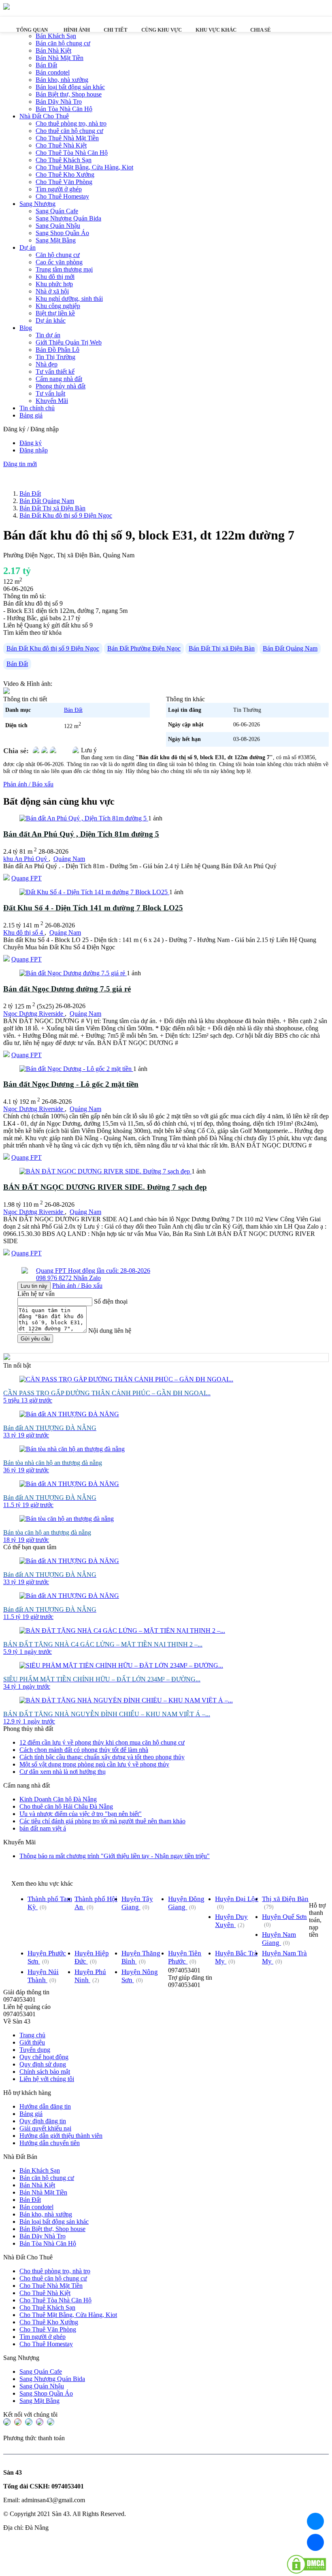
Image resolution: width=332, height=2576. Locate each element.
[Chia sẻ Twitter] (45, 751)
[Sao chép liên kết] (76, 751)
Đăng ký (31, 443)
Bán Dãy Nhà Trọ (59, 102)
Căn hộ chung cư (58, 255)
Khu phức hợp (54, 284)
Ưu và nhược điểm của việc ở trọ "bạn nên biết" (81, 1814)
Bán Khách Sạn (40, 2170)
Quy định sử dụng (43, 2064)
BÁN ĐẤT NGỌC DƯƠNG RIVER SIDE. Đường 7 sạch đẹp (105, 1187)
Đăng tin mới (20, 464)
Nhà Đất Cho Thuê (44, 116)
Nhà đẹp (47, 364)
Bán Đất (46, 65)
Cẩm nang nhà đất (59, 379)
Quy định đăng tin (43, 2121)
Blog (26, 328)
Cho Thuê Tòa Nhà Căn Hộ (72, 153)
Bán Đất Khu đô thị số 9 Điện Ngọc (53, 648)
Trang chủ (32, 2035)
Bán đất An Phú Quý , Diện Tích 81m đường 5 (81, 834)
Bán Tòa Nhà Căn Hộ (64, 109)
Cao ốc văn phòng (59, 262)
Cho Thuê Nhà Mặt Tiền (67, 138)
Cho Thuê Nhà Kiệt (61, 145)
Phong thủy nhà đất (61, 386)
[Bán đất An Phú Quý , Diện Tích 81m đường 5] (84, 818)
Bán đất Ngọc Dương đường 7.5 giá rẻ (67, 989)
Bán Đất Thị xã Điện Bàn (222, 648)
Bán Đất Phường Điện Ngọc (144, 648)
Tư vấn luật (50, 393)
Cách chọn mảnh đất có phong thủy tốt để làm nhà (84, 1750)
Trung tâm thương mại (64, 269)
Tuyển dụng (35, 2050)
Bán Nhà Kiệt (53, 50)
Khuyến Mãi (52, 401)
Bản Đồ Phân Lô (57, 350)
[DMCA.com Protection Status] (306, 2565)
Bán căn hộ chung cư (63, 43)
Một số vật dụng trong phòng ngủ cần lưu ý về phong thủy (94, 1764)
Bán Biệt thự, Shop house (69, 94)
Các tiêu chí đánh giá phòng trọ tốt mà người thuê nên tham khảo (102, 1821)
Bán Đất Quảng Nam (290, 648)
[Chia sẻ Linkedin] (53, 751)
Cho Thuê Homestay (62, 196)
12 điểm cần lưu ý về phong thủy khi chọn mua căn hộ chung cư (102, 1742)
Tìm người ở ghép (59, 189)
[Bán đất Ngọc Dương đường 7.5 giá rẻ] (73, 973)
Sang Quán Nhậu (58, 226)
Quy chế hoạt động (44, 2057)
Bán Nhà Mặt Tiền (60, 58)
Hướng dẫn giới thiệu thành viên (61, 2136)
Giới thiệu (32, 2042)
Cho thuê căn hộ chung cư (69, 131)
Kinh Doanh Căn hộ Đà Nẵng (58, 1799)
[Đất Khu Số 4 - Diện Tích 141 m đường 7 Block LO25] (94, 892)
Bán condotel (53, 72)
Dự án (28, 247)
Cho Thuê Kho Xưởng (65, 175)
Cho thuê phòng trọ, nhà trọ (71, 123)
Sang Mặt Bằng (56, 240)
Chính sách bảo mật (45, 2072)
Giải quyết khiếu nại (45, 2128)
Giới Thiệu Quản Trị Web (69, 342)
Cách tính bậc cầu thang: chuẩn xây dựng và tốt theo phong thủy (102, 1757)
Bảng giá (31, 415)
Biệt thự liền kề (55, 313)
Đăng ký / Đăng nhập (31, 429)
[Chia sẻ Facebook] (36, 751)
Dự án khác (51, 320)
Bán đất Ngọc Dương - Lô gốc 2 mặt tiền (71, 1084)
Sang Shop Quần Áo (62, 233)
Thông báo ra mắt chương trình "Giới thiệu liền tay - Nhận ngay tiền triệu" (115, 1856)
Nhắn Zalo (87, 1278)
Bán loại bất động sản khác (70, 87)
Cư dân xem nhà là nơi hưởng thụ (63, 1772)
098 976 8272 (55, 1278)
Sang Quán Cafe (57, 211)
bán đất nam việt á (43, 1828)
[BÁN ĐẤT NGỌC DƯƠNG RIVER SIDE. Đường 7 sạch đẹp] (105, 1171)
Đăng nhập (34, 450)
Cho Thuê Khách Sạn (64, 160)
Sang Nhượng (37, 204)
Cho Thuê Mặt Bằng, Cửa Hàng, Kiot (84, 167)
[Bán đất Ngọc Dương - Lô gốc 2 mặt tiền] (76, 1069)
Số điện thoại (111, 1301)
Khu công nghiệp (58, 306)
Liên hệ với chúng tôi (47, 2079)
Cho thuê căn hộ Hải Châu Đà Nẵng (66, 1806)
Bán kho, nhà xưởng (62, 80)
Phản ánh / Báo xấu (28, 784)
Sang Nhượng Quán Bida (68, 218)
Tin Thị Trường (55, 357)
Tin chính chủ (37, 408)
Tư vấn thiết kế (55, 372)
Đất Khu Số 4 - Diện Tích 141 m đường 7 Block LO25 (93, 908)
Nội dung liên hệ (110, 1331)
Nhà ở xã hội (52, 291)
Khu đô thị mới (55, 277)
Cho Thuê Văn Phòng (64, 182)
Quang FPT (27, 878)
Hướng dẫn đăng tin (45, 2106)
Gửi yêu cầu (35, 1339)
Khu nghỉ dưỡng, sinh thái (69, 299)
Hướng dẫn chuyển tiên (50, 2143)
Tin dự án (48, 335)
